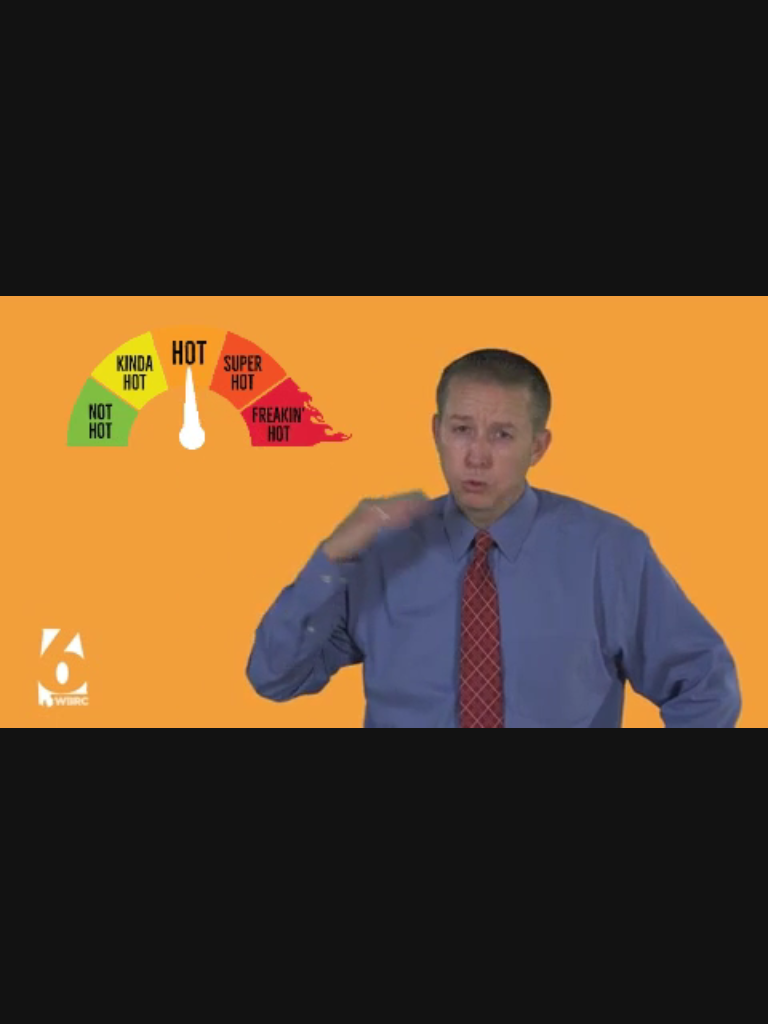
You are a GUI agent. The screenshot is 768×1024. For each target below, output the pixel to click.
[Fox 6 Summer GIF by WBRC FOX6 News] (384, 512)
